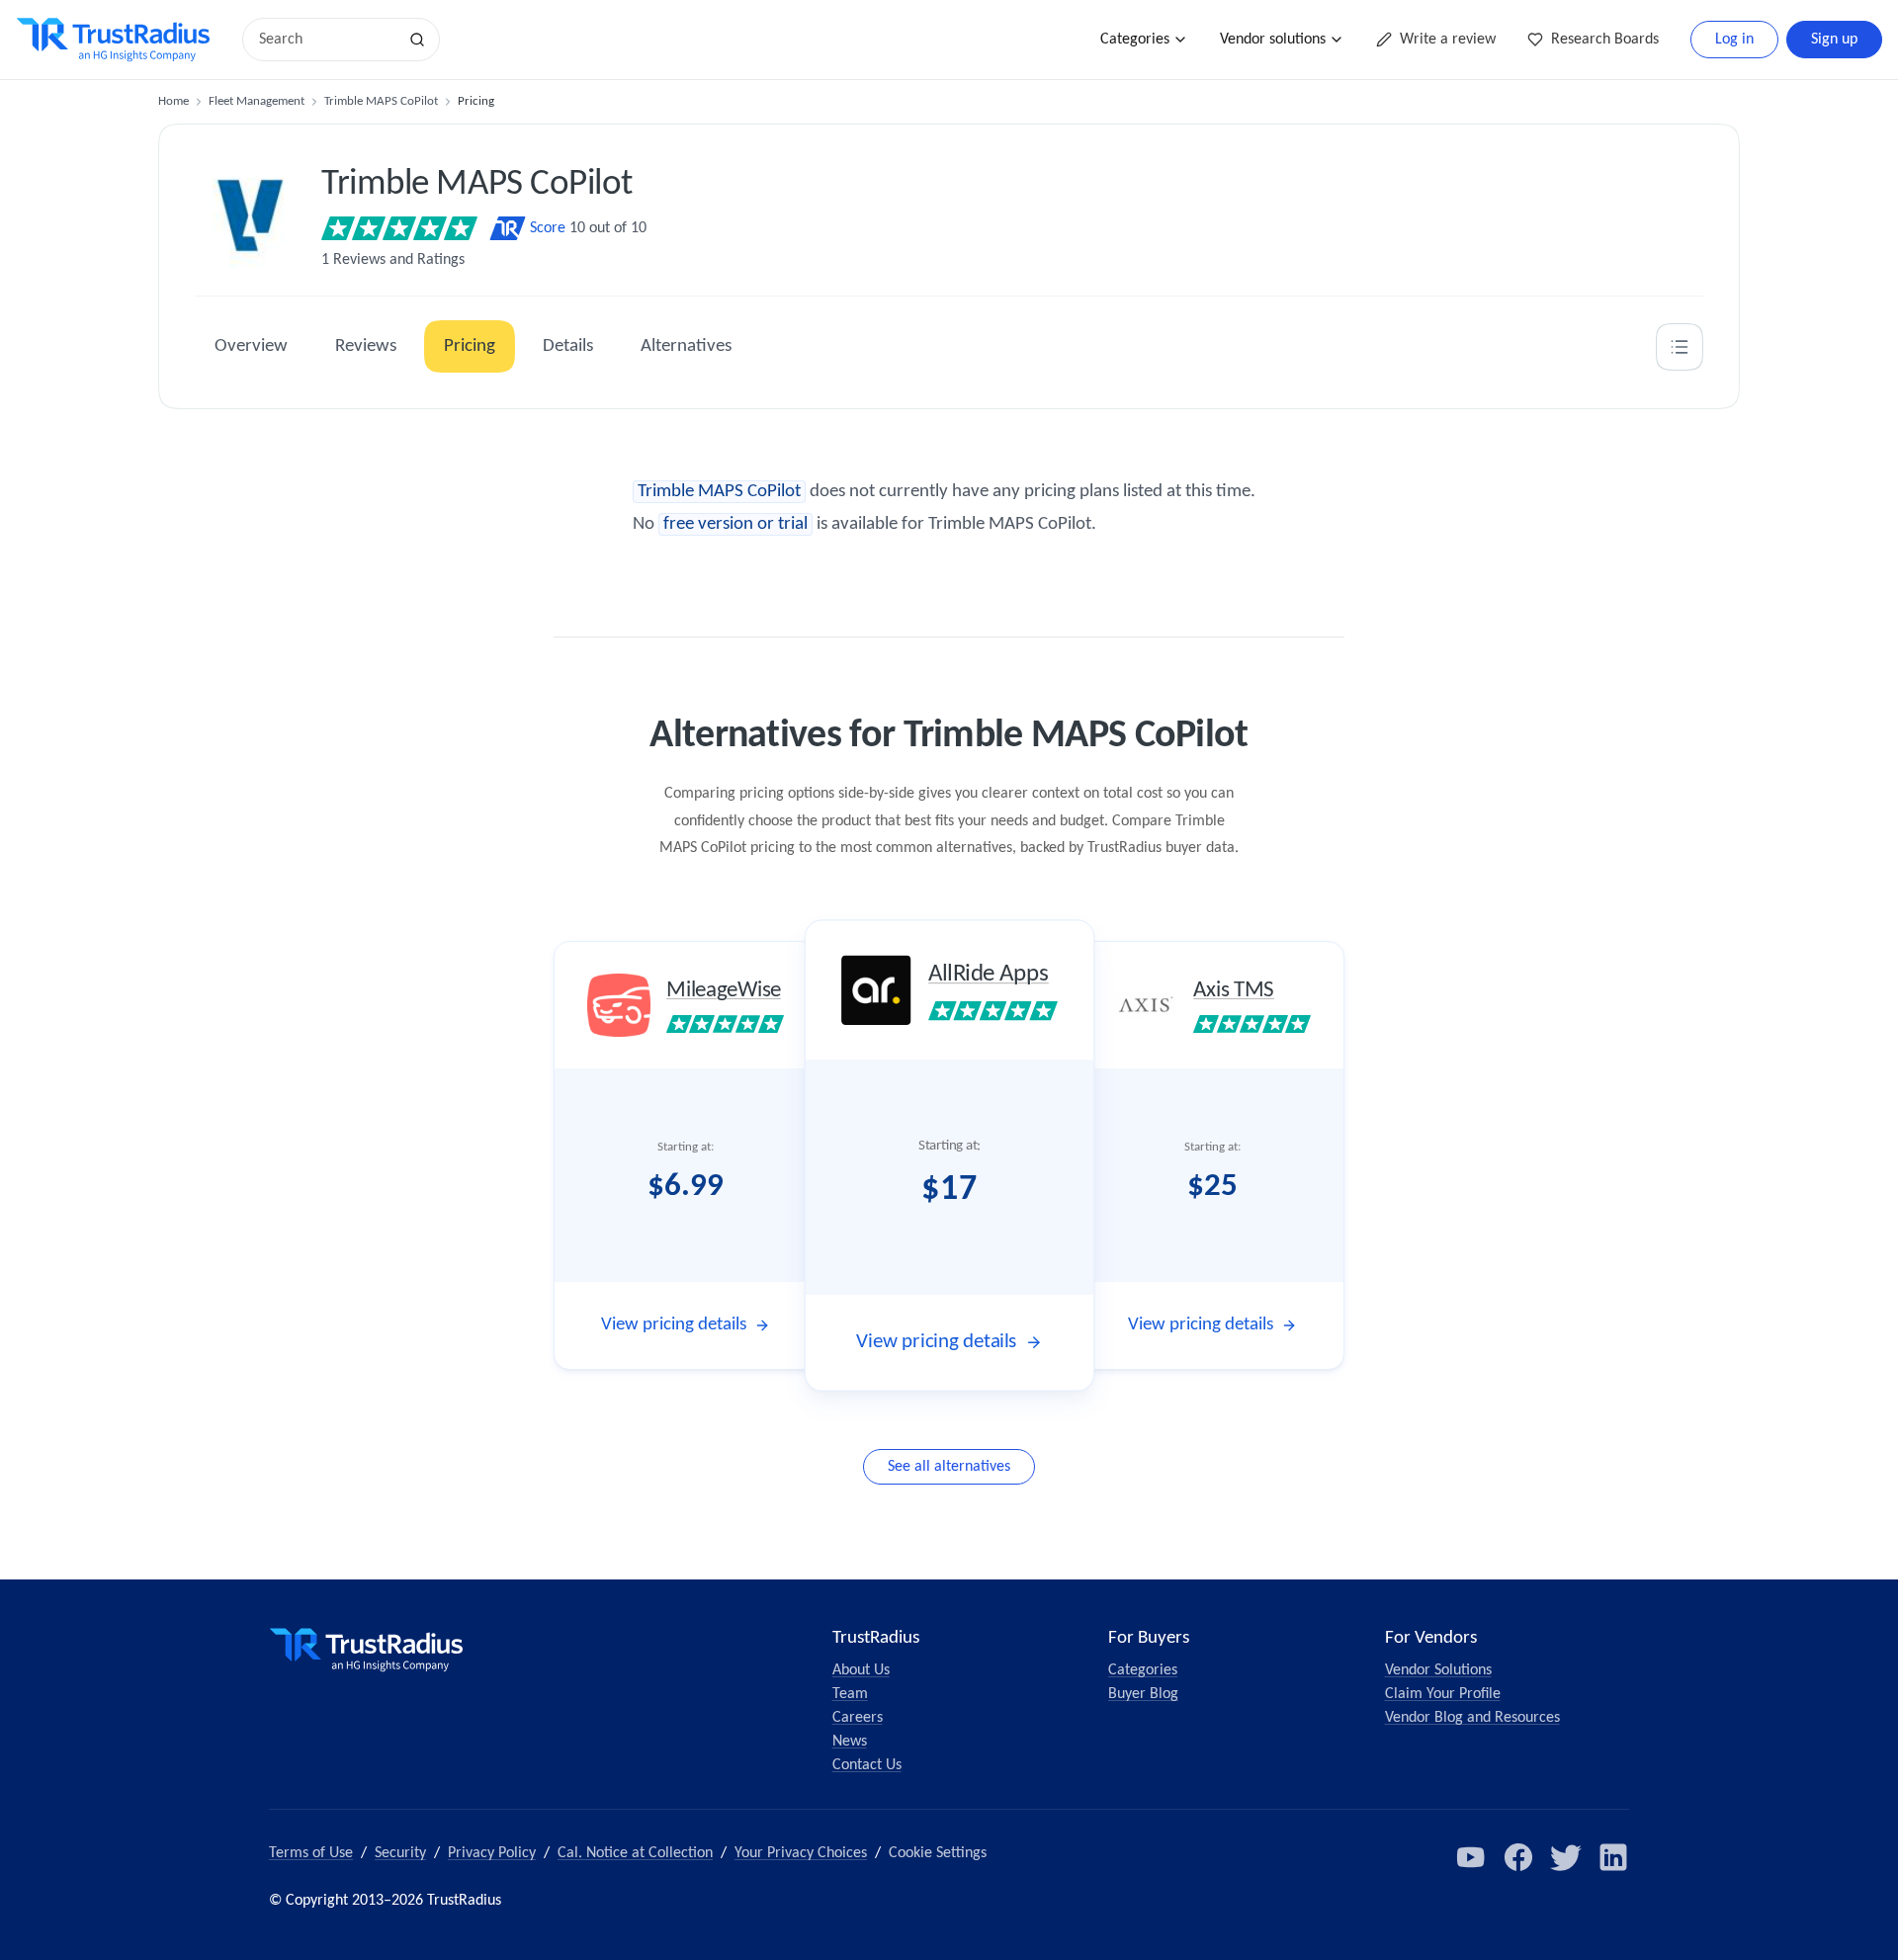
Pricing (470, 346)
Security (400, 1853)
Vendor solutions (1273, 40)
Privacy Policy (492, 1853)
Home (173, 101)
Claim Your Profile (1443, 1694)
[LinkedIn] (1613, 1857)
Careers (858, 1718)
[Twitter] (1566, 1857)
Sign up (1834, 40)
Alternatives (686, 346)
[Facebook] (1518, 1857)
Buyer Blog (1143, 1694)
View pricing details (674, 1325)
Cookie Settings (938, 1853)
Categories (1135, 40)
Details (568, 346)
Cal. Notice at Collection (635, 1853)
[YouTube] (1471, 1857)
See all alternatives (949, 1467)
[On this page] (1680, 347)
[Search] (417, 40)
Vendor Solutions (1438, 1670)
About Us (861, 1670)
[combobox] (326, 40)
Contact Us (867, 1765)
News (850, 1742)
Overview (251, 346)
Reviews (366, 346)
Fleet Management (257, 101)
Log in (1734, 40)
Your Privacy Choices (801, 1853)
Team (850, 1694)
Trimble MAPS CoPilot (381, 101)
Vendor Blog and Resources (1472, 1718)
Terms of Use (311, 1853)
